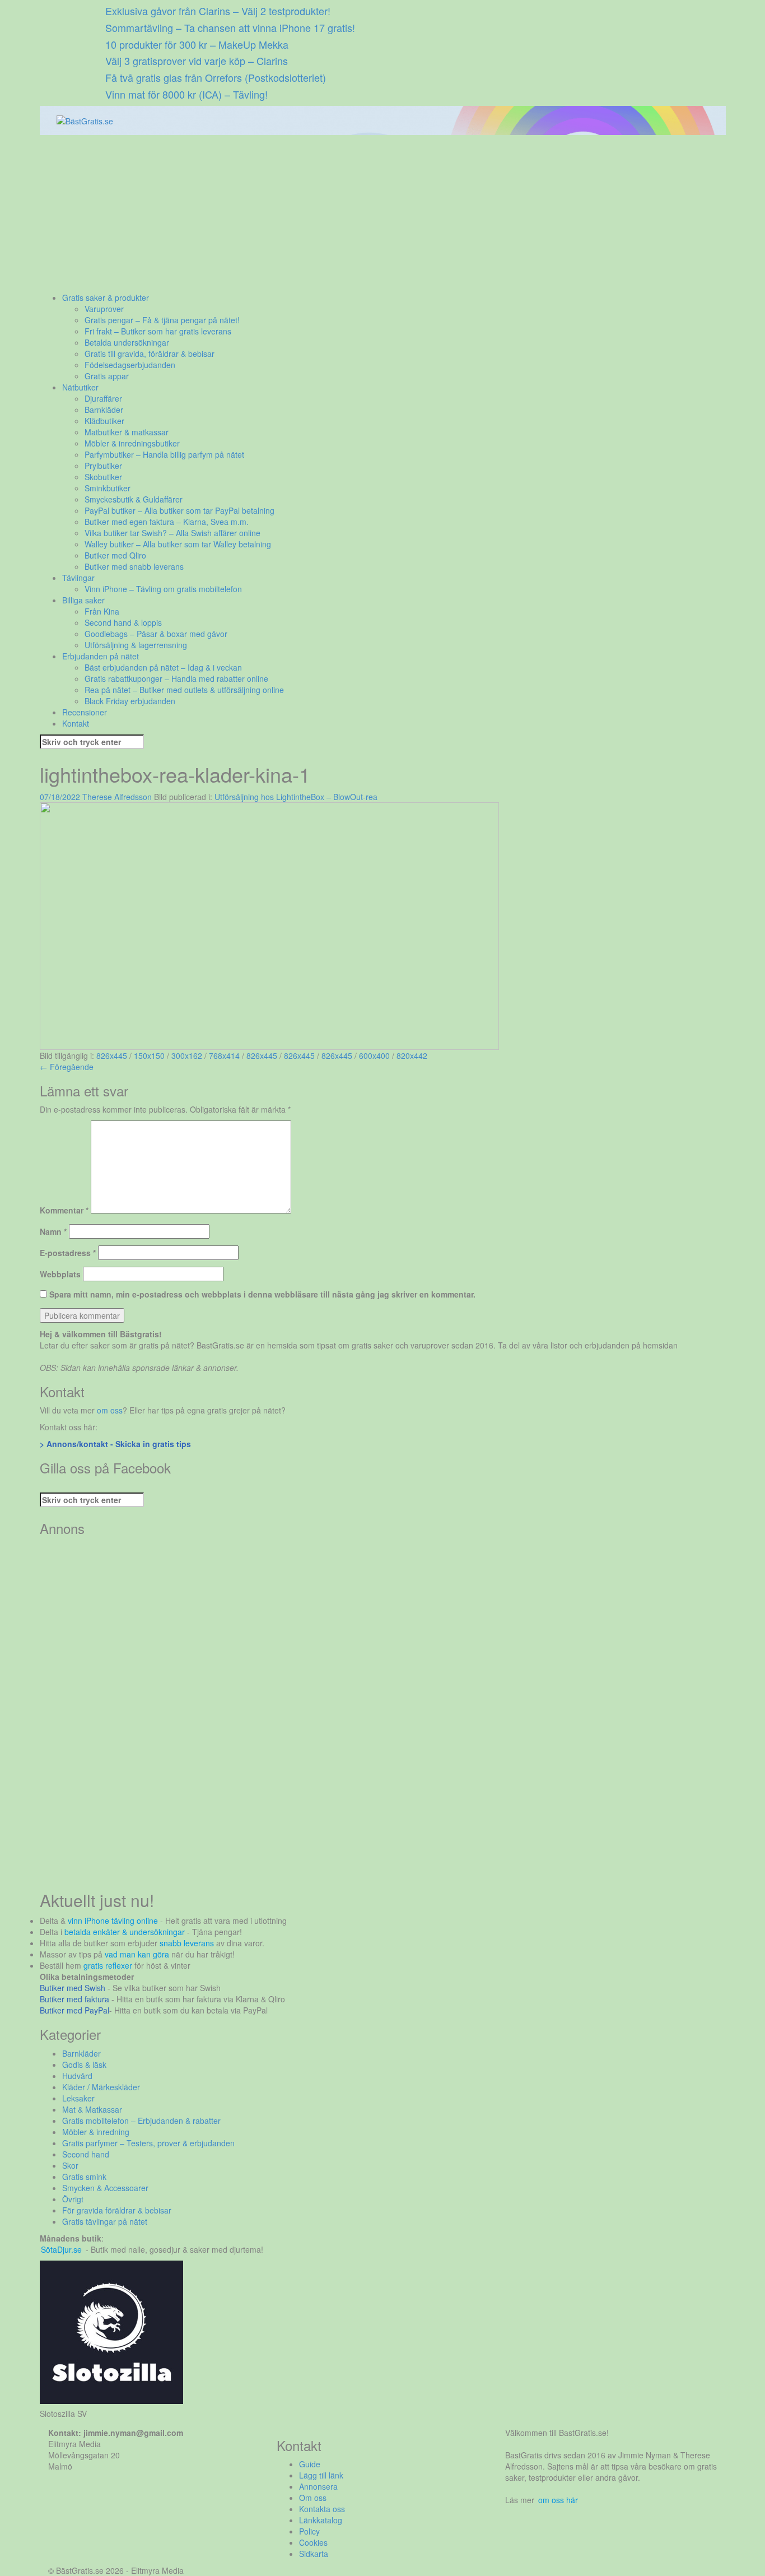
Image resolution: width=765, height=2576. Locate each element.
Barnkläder (104, 410)
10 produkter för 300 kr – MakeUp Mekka (197, 44)
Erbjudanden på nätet (101, 656)
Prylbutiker (103, 466)
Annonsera (318, 2486)
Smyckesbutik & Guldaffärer (134, 499)
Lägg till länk (321, 2475)
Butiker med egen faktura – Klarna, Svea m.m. (167, 522)
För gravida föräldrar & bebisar (117, 2210)
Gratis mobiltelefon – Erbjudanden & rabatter (141, 2121)
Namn (53, 1231)
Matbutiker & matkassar (127, 432)
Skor (70, 2165)
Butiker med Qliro (115, 555)
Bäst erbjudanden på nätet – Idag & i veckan (163, 667)
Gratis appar (107, 376)
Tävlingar (78, 578)
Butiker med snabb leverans (134, 566)
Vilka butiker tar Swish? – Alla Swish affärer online (172, 533)
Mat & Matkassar (92, 2109)
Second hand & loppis (123, 622)
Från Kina (102, 611)
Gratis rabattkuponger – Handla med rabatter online (176, 678)
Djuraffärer (103, 398)
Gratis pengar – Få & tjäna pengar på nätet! (162, 320)
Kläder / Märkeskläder (101, 2087)
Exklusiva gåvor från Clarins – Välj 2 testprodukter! (218, 11)
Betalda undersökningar (127, 342)
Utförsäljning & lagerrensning (136, 645)
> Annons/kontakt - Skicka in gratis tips (115, 1444)
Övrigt (73, 2199)
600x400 (374, 1055)
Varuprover (104, 309)
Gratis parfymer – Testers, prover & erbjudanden (148, 2143)
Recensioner (85, 712)
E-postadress (68, 1253)
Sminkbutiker (108, 488)
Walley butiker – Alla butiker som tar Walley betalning (178, 544)
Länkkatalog (321, 2520)
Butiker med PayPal (74, 2010)
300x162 (187, 1055)
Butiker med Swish (73, 1988)
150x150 (149, 1055)
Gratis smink (84, 2177)
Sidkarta (314, 2554)
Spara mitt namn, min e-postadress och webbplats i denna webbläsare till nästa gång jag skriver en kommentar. (262, 1294)
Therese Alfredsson (117, 797)
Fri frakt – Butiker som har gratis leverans (158, 331)
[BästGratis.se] (85, 120)
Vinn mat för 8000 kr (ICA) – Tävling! (186, 94)
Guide (310, 2464)
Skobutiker (103, 477)
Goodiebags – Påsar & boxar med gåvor (156, 634)
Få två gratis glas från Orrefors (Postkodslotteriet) (216, 77)
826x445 (112, 1055)
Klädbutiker (104, 421)
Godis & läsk (84, 2064)
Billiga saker (83, 600)
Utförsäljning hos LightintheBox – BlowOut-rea (296, 797)
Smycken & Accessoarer (105, 2188)
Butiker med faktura (74, 1999)
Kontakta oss (322, 2509)
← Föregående (67, 1067)
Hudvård (77, 2076)
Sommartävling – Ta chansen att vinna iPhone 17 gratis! (230, 27)
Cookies (313, 2542)
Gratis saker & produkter (106, 297)
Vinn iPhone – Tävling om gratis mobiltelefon (163, 589)
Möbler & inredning (96, 2132)
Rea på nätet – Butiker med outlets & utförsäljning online (184, 690)
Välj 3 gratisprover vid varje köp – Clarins (197, 61)
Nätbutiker (80, 387)
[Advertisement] (376, 213)
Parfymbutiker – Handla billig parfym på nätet (164, 454)
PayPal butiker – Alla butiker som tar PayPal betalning (179, 510)
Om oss (313, 2498)
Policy (309, 2531)
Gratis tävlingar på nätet (105, 2221)
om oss (110, 1410)
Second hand (86, 2154)
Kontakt (76, 723)
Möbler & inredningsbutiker (132, 443)
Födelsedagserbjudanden (130, 365)
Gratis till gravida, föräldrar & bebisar (150, 354)
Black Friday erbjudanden (130, 701)
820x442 (412, 1055)
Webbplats (60, 1274)
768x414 (224, 1055)
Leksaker (78, 2098)
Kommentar (64, 1210)
